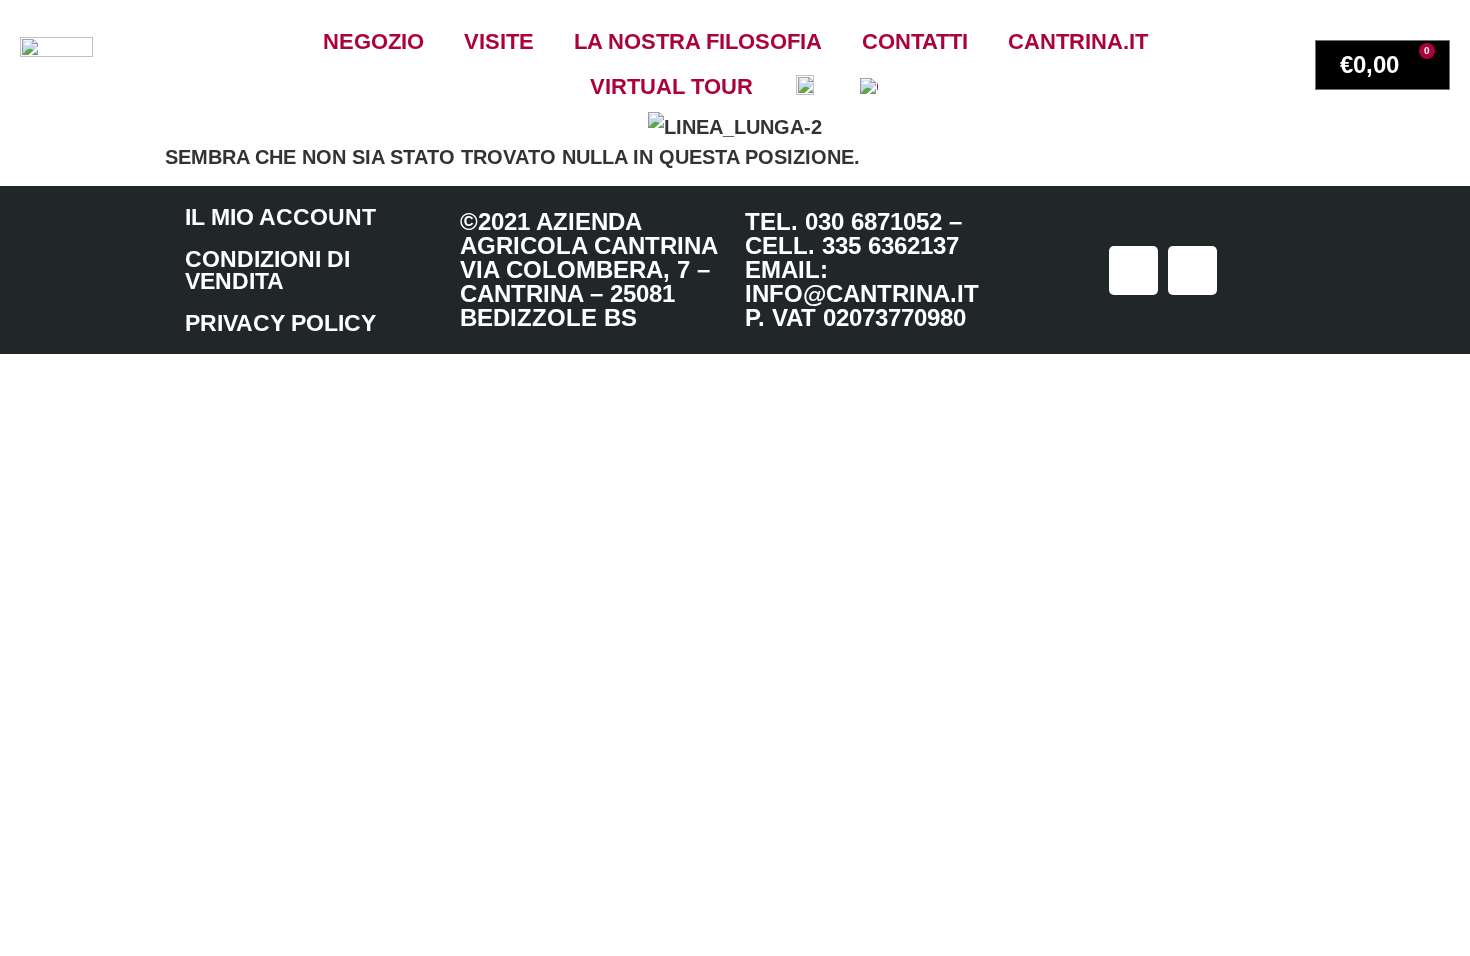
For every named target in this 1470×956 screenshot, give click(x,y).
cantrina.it (1078, 41)
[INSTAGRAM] (1133, 270)
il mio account (280, 217)
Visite (499, 41)
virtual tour (671, 86)
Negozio (373, 41)
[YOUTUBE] (1192, 270)
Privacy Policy (280, 323)
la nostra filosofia (698, 41)
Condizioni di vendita (267, 270)
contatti (915, 41)
